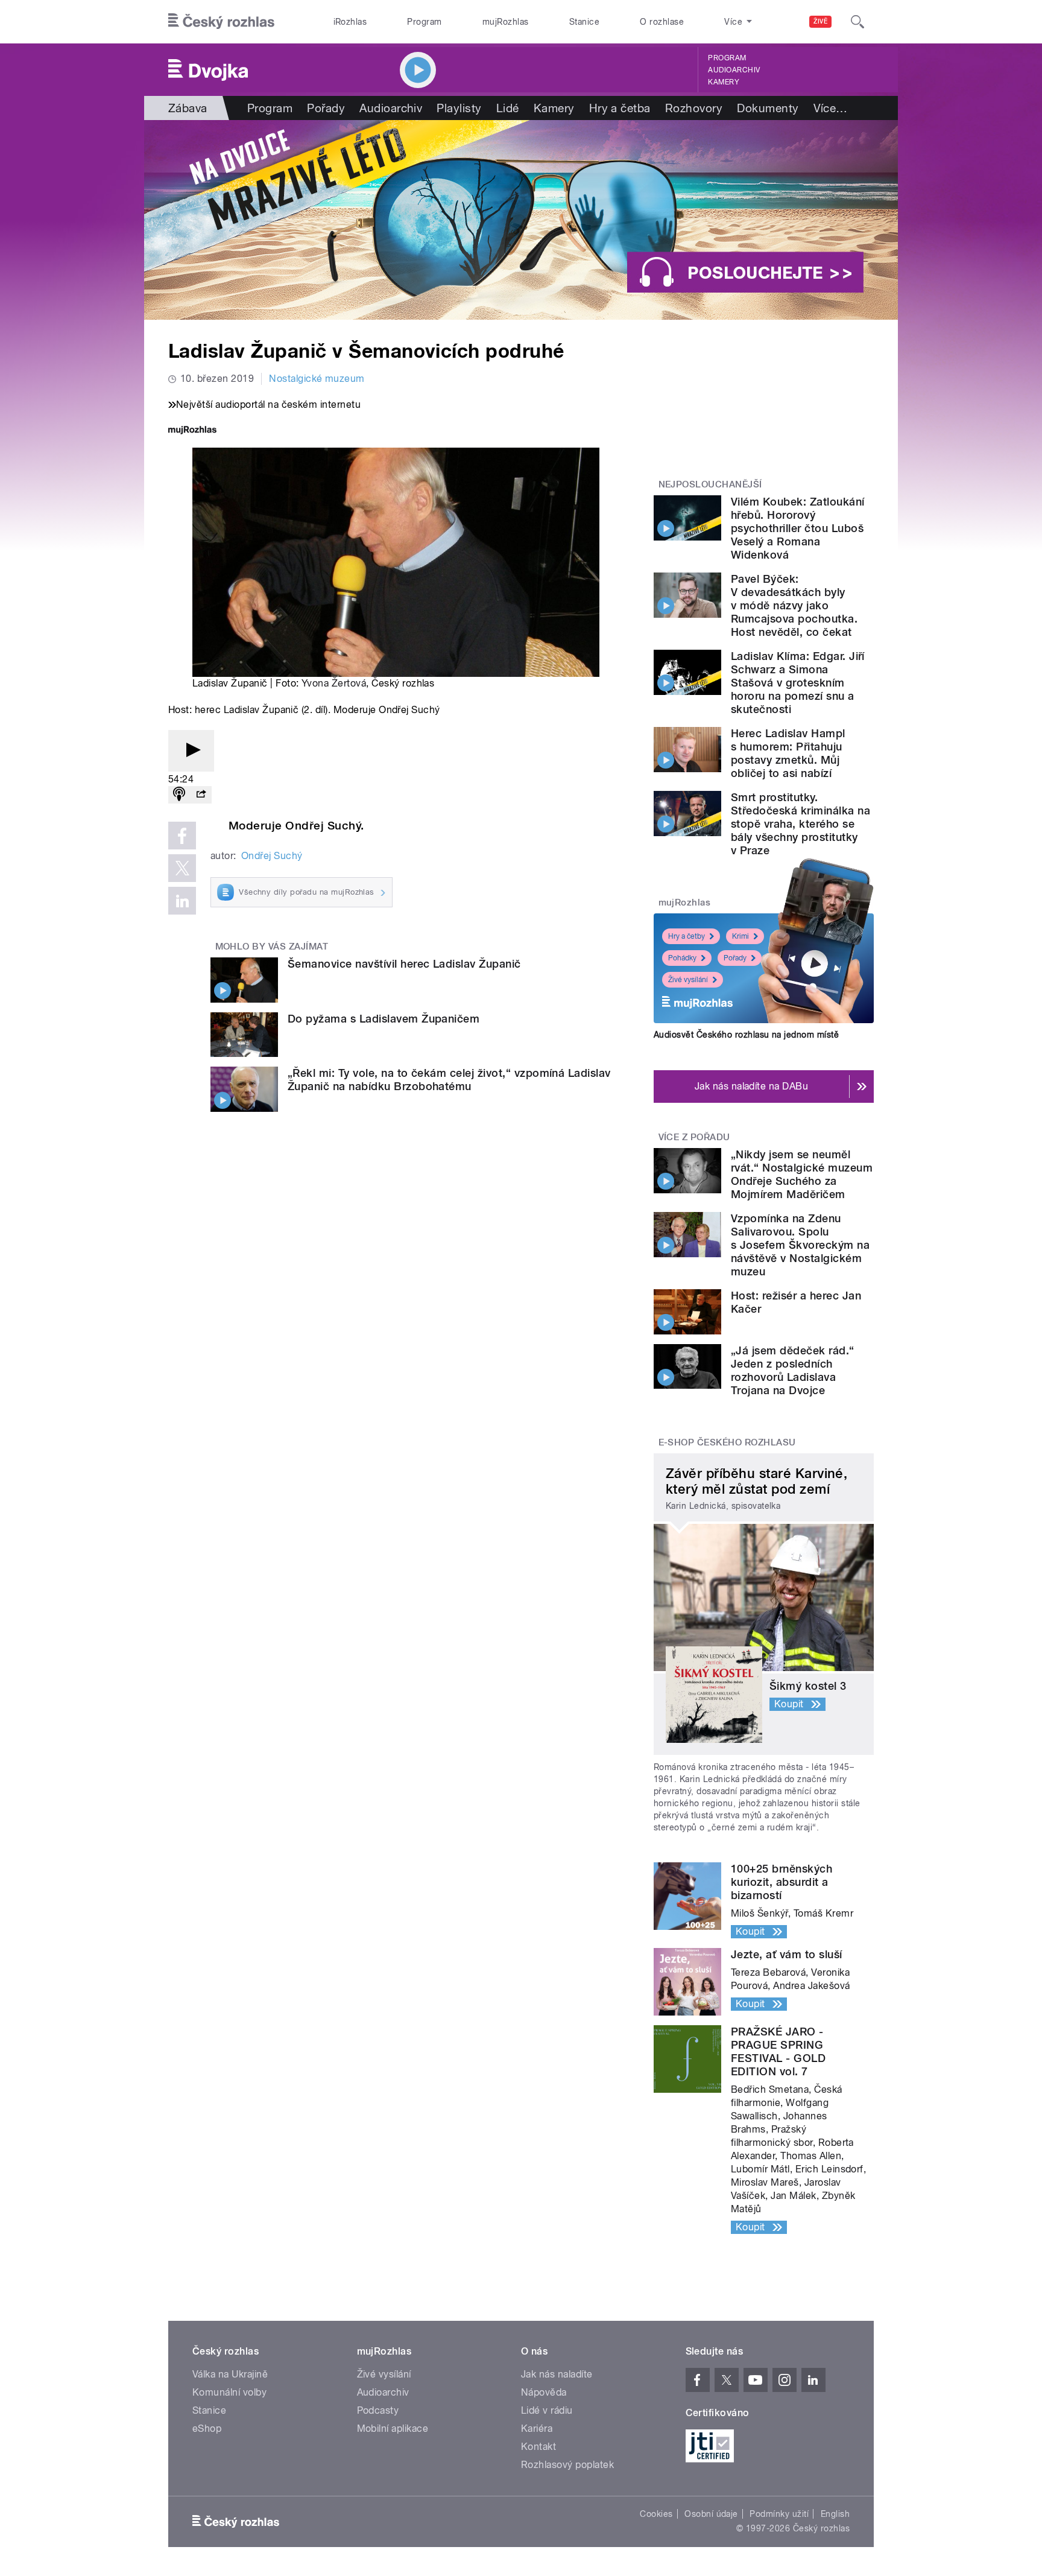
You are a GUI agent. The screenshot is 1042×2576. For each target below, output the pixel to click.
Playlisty (459, 108)
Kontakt (538, 2447)
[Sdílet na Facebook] (182, 836)
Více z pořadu (694, 1137)
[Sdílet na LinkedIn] (182, 901)
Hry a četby (687, 936)
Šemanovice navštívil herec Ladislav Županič (404, 964)
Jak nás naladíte (557, 2374)
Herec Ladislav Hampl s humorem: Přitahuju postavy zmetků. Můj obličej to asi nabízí (788, 753)
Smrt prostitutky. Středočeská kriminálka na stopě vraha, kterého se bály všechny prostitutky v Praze (800, 824)
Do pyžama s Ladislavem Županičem (384, 1019)
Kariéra (537, 2428)
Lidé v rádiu (547, 2410)
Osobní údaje (711, 2514)
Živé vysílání (688, 980)
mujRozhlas (506, 22)
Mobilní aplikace (393, 2428)
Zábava (188, 108)
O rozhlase (662, 22)
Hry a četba (620, 108)
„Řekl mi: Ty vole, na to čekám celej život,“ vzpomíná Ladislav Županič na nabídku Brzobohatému (449, 1080)
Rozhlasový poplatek (567, 2465)
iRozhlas (350, 22)
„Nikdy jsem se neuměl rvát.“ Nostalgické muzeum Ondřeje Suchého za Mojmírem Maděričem (802, 1174)
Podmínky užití (779, 2514)
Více (831, 108)
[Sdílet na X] (182, 868)
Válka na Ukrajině (230, 2374)
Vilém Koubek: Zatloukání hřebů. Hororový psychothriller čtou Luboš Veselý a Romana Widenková (798, 528)
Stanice (584, 22)
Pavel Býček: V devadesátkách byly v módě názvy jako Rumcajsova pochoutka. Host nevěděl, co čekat (794, 605)
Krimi (740, 936)
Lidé (508, 108)
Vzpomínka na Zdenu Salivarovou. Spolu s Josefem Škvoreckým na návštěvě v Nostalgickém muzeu (800, 1245)
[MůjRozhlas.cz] (192, 431)
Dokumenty (768, 108)
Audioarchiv (734, 70)
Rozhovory (694, 108)
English (835, 2514)
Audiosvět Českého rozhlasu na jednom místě (746, 1035)
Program (424, 22)
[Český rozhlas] (221, 22)
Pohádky (682, 958)
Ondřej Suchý (272, 856)
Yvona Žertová (334, 683)
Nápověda (544, 2392)
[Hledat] (857, 22)
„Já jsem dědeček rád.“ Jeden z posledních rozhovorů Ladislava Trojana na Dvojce (793, 1370)
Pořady (326, 108)
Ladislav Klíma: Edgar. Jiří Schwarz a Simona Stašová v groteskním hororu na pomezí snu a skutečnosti (798, 683)
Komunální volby (229, 2392)
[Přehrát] (191, 751)
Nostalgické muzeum (317, 379)
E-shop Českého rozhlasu (727, 1442)
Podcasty (378, 2410)
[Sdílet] (201, 795)
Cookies (656, 2514)
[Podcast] (179, 795)
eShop (207, 2428)
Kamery (724, 82)
